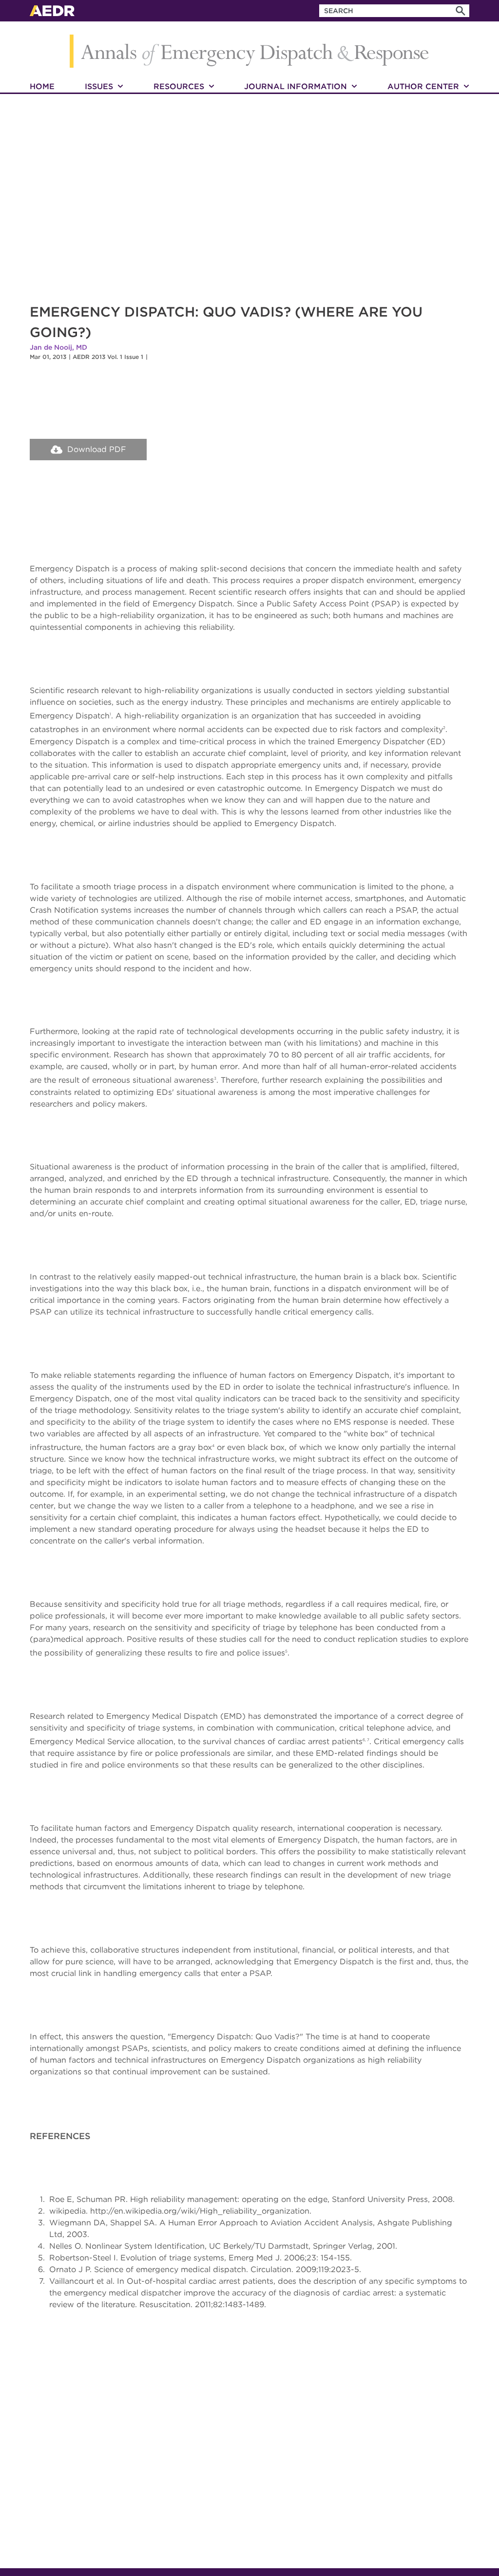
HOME (42, 86)
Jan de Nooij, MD (58, 347)
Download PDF (97, 449)
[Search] (461, 11)
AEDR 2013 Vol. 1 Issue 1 (108, 357)
